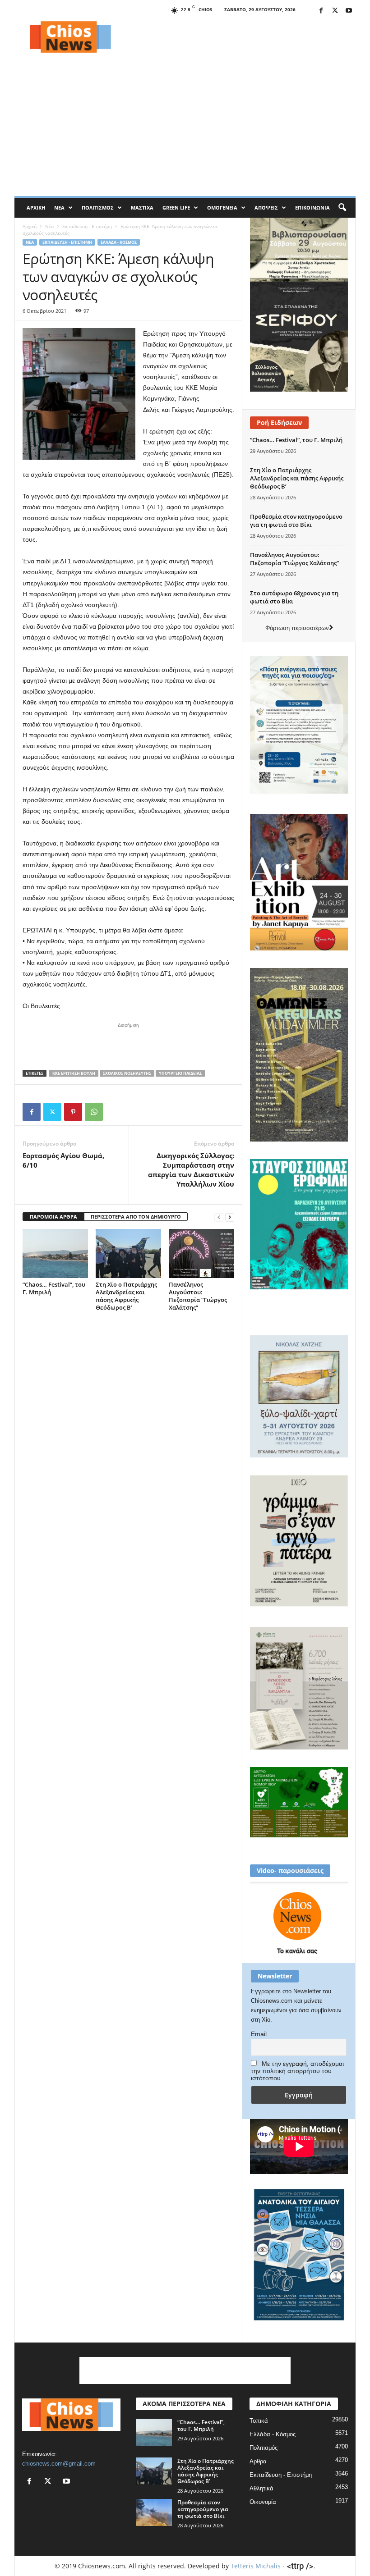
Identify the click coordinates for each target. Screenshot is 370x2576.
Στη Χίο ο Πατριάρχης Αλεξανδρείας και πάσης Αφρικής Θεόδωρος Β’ (126, 1296)
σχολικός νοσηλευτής (127, 1073)
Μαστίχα (142, 208)
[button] (342, 208)
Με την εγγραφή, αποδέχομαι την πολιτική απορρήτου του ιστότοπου (297, 2071)
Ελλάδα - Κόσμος (119, 242)
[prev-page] (219, 1217)
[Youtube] (349, 11)
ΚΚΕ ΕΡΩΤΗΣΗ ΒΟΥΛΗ (74, 1073)
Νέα (59, 208)
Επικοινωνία (312, 208)
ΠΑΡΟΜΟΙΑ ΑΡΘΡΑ (53, 1217)
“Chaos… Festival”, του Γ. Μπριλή (54, 1288)
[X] (335, 11)
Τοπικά (259, 2421)
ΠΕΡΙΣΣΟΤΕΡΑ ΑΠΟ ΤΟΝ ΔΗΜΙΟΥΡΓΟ (136, 1217)
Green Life (176, 208)
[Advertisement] (241, 37)
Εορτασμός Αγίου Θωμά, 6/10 (63, 1160)
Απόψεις (266, 208)
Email (259, 2034)
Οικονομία (263, 2502)
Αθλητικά (261, 2488)
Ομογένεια (222, 208)
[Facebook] (321, 11)
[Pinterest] (73, 1112)
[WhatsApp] (94, 1112)
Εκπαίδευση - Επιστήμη (87, 226)
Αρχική (36, 208)
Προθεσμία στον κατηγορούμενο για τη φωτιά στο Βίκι (296, 521)
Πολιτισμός (98, 208)
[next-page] (230, 1217)
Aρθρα (258, 2461)
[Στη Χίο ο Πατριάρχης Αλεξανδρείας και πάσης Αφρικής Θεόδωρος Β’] (128, 1253)
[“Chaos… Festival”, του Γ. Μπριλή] (55, 1253)
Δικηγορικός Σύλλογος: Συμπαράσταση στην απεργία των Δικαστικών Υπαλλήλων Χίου (191, 1170)
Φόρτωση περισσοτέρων (297, 628)
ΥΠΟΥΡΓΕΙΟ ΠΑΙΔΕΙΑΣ (180, 1073)
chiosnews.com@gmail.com (59, 2464)
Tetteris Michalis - (259, 2566)
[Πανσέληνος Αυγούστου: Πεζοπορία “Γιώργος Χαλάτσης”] (201, 1253)
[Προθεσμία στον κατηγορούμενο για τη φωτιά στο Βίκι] (154, 2512)
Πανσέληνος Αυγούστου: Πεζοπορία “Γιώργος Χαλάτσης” (198, 1296)
